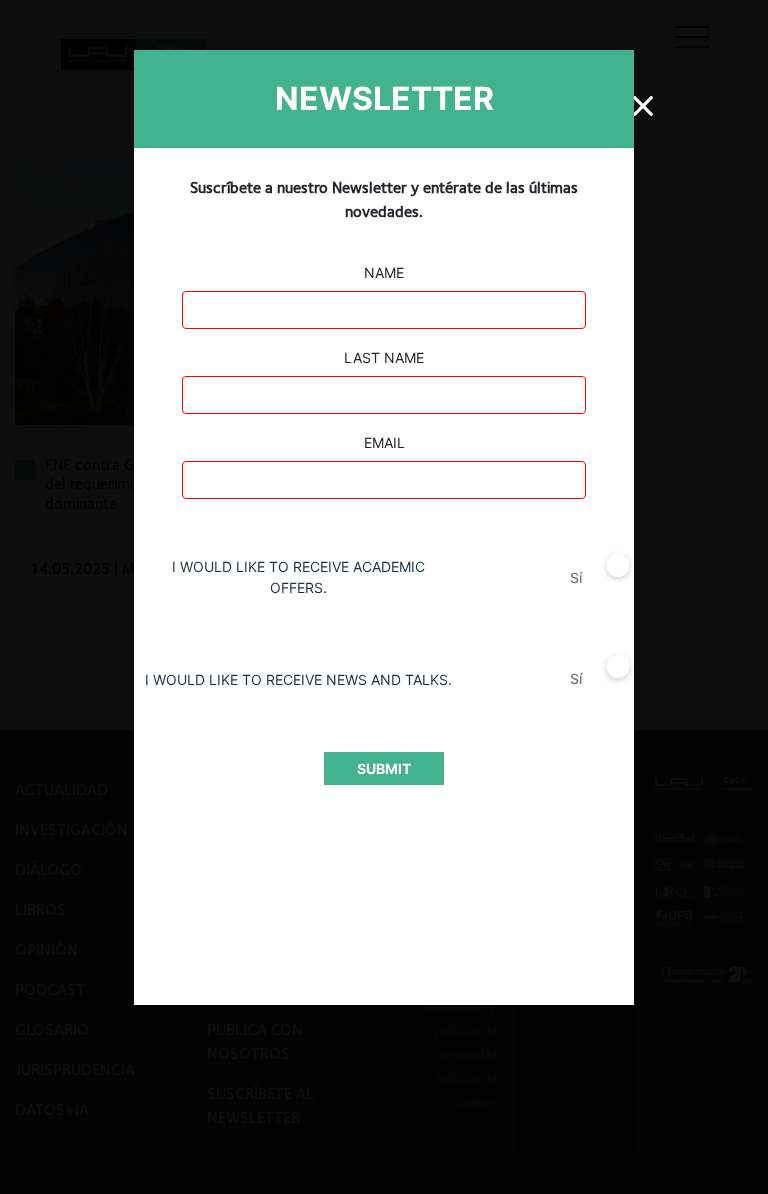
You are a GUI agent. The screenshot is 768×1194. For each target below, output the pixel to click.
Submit (384, 768)
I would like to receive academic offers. (298, 577)
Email (384, 442)
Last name (384, 357)
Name (384, 272)
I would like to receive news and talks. (298, 679)
